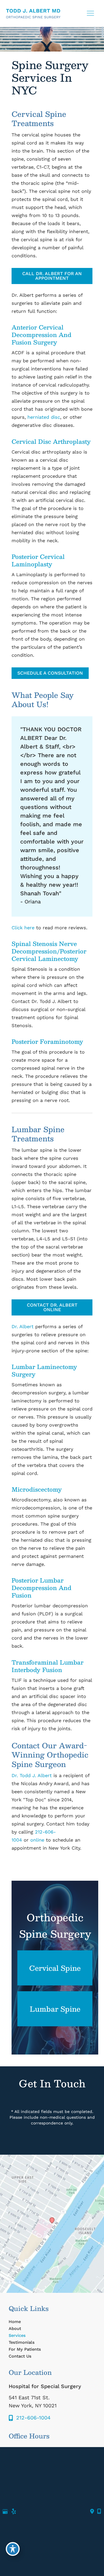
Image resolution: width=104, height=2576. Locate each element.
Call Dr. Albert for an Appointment (52, 276)
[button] (52, 278)
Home (15, 2322)
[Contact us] (92, 2512)
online (37, 1840)
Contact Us (20, 2356)
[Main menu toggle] (90, 13)
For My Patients (25, 2349)
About (15, 2329)
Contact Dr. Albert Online (52, 1307)
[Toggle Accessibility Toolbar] (13, 2549)
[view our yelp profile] (14, 2512)
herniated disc (44, 417)
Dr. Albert (23, 1327)
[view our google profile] (5, 2512)
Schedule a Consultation (50, 673)
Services (17, 2335)
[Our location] (99, 2512)
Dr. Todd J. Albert (32, 1776)
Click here (23, 928)
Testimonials (22, 2342)
